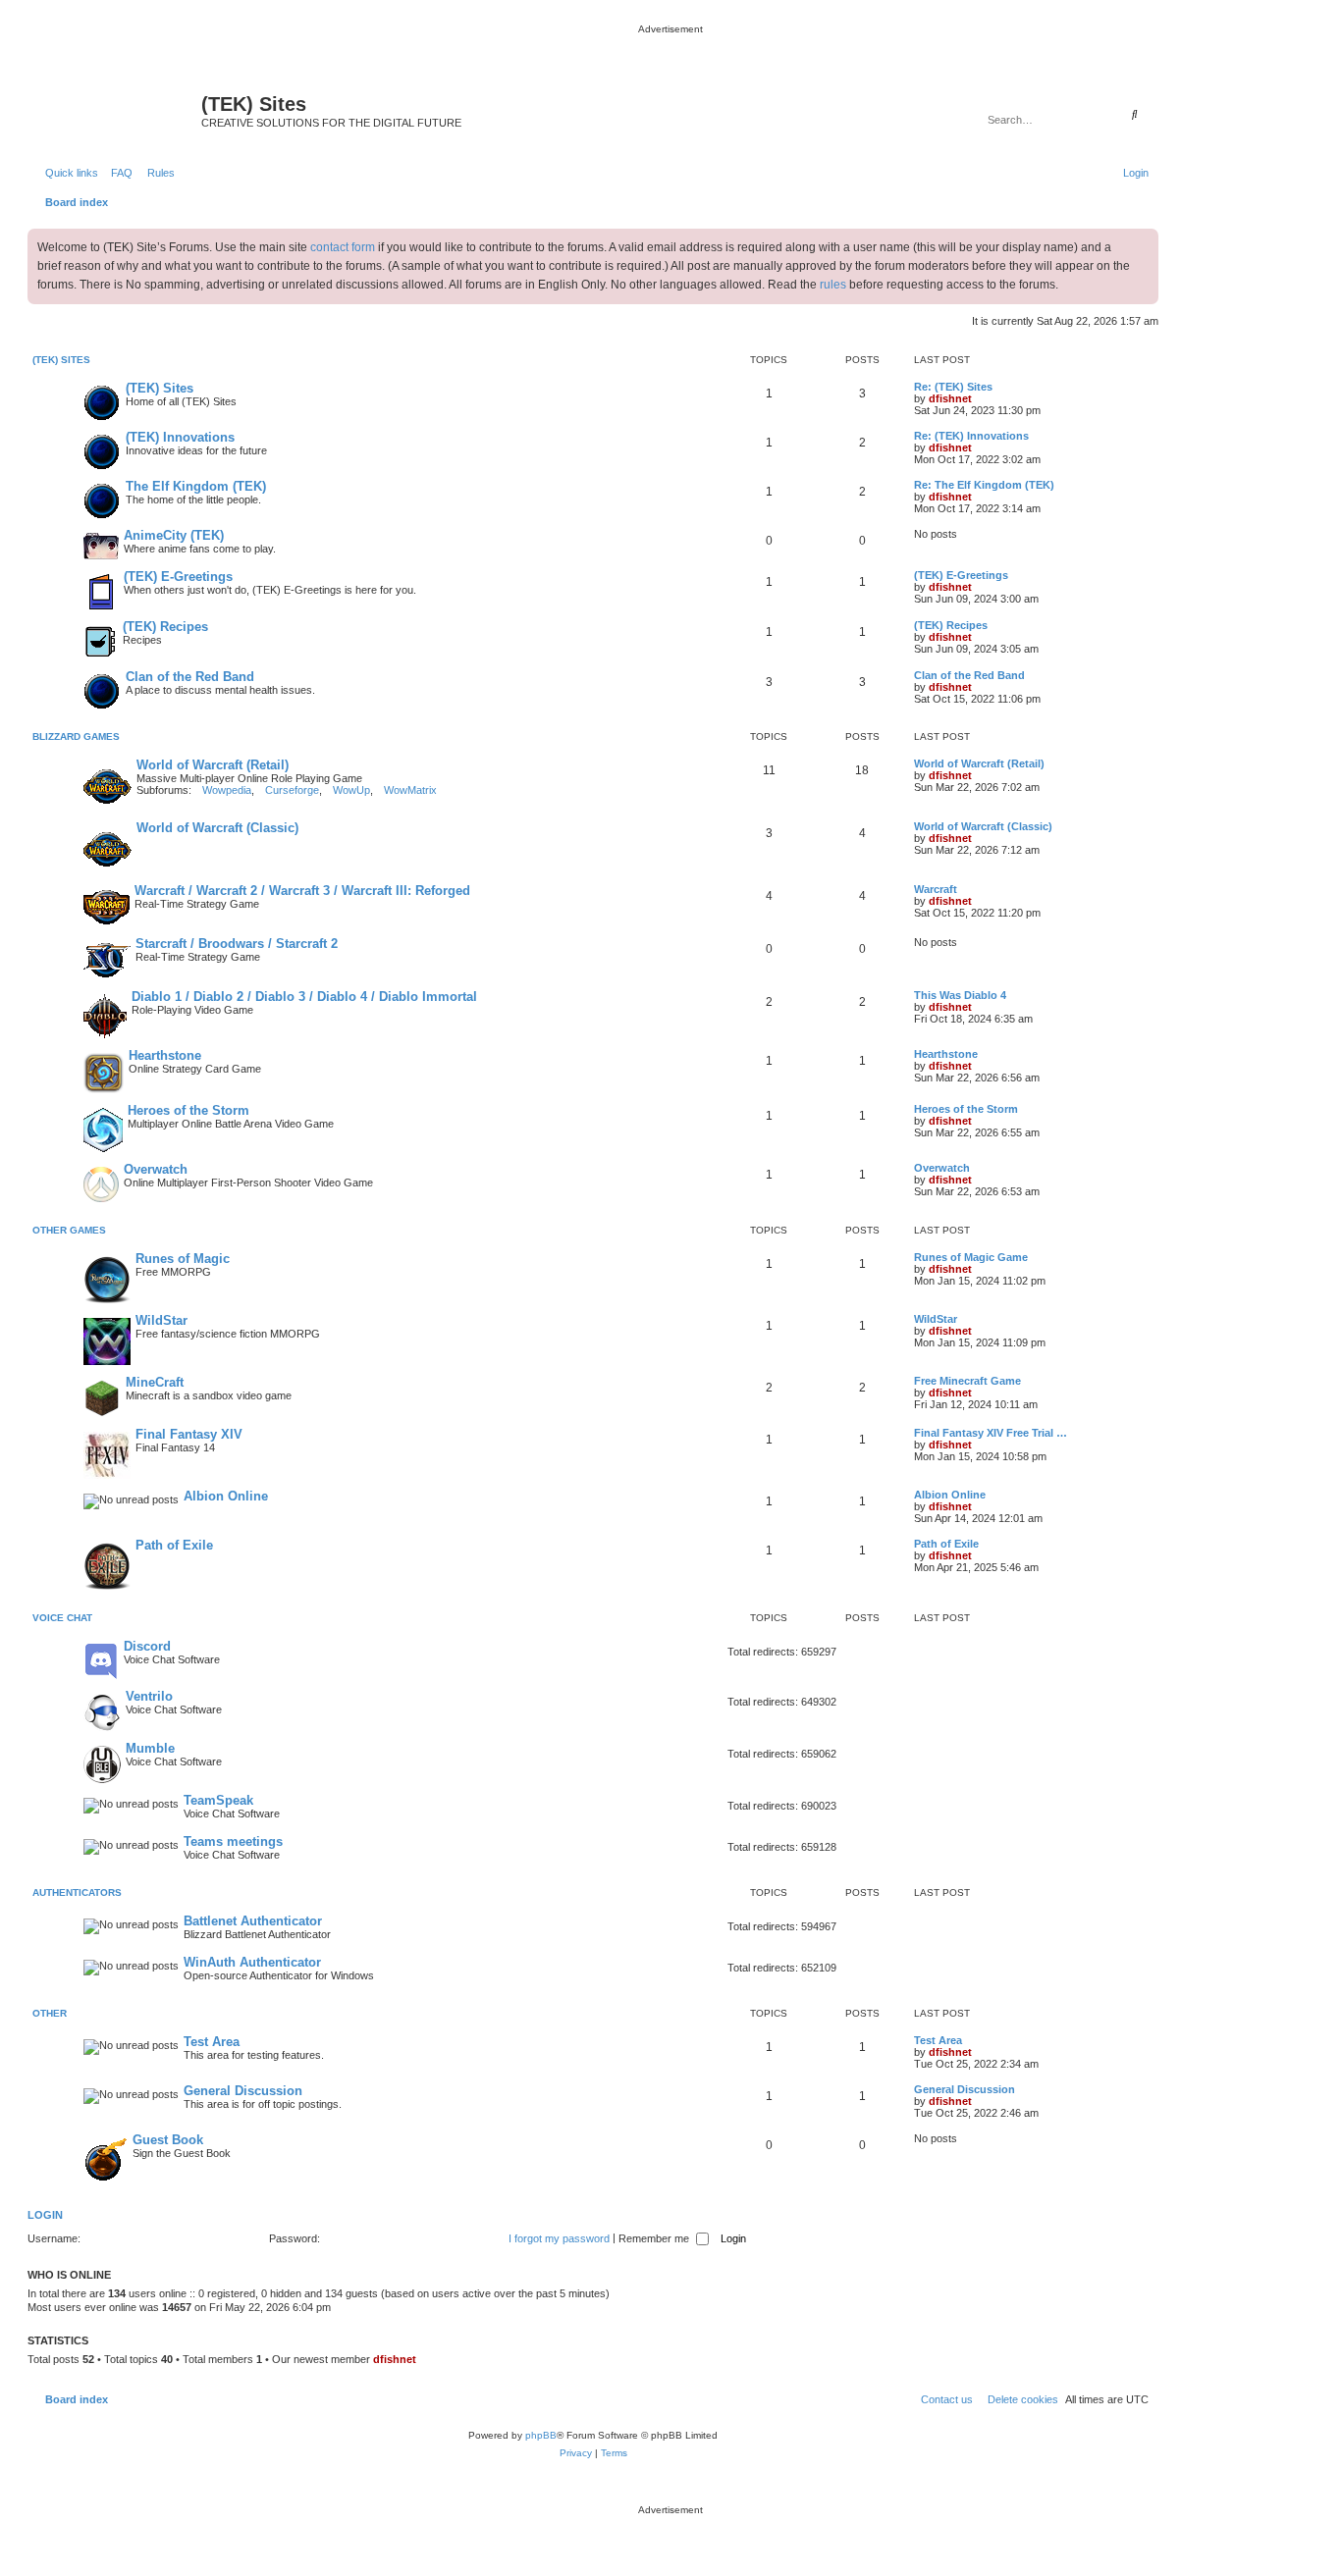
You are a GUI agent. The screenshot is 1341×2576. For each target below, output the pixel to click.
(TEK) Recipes (165, 627)
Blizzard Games (76, 736)
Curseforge (292, 790)
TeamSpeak (218, 1800)
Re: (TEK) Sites (953, 387)
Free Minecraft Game (967, 1381)
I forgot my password (559, 2238)
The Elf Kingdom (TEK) (196, 486)
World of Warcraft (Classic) (217, 828)
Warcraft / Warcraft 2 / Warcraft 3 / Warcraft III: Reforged (302, 891)
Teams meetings (233, 1841)
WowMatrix (410, 790)
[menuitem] (118, 173)
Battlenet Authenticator (253, 1921)
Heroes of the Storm (188, 1110)
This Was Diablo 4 (960, 995)
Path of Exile (174, 1545)
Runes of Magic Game (971, 1257)
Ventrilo (149, 1696)
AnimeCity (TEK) (174, 535)
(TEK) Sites (160, 388)
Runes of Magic (183, 1259)
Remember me (655, 2238)
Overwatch (156, 1169)
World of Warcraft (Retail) (213, 765)
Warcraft (936, 889)
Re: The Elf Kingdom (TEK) (984, 485)
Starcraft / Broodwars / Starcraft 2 (237, 944)
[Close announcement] (1143, 244)
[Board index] (117, 110)
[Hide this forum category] (1148, 362)
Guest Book (168, 2140)
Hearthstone (165, 1055)
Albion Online (226, 1496)
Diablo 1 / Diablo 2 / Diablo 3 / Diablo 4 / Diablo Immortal (304, 997)
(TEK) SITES (61, 360)
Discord (147, 1646)
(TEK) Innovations (180, 437)
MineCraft (155, 1382)
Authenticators (77, 1893)
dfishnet (950, 398)
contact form (343, 247)
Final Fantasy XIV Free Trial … (991, 1433)
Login (45, 2215)
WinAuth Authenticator (252, 1962)
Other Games (69, 1230)
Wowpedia (227, 790)
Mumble (150, 1748)
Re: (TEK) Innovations (971, 436)
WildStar (161, 1320)
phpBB (541, 2435)
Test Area (212, 2042)
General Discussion (243, 2091)
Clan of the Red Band (190, 677)
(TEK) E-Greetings (178, 577)
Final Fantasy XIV (189, 1434)
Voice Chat (62, 1618)
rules (833, 285)
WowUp (351, 790)
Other (50, 2013)
